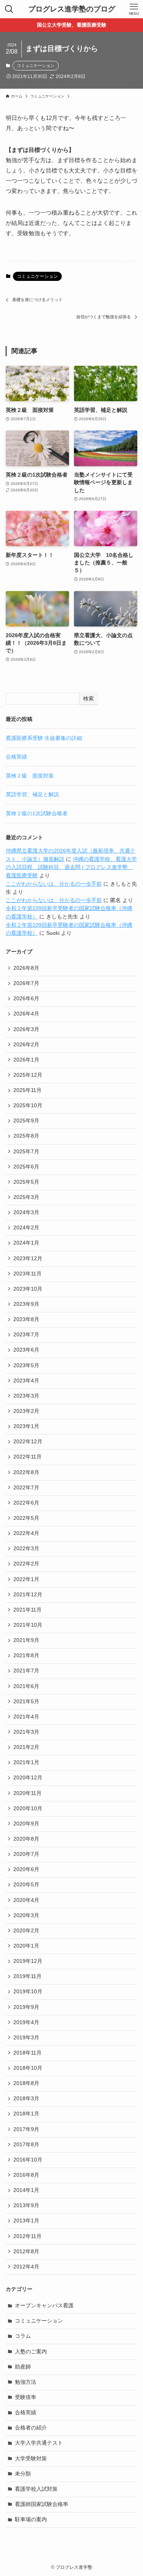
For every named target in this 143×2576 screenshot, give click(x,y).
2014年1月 (26, 2190)
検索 (88, 698)
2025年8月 (26, 1136)
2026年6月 (26, 999)
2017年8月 (26, 2145)
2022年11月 (27, 1457)
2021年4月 (26, 1717)
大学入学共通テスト (39, 2443)
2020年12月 (28, 1778)
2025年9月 (26, 1121)
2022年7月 (26, 1488)
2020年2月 (26, 1931)
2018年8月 (26, 2083)
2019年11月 (27, 1976)
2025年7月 (26, 1152)
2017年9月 (26, 2129)
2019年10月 (28, 1992)
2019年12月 (28, 1961)
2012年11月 (27, 2236)
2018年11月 (27, 2053)
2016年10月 (28, 2160)
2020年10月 (28, 1808)
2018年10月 (28, 2068)
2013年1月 (26, 2221)
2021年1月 (26, 1762)
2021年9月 (26, 1640)
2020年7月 (26, 1854)
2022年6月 (26, 1503)
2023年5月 (26, 1365)
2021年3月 (26, 1732)
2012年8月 (26, 2252)
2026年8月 (26, 968)
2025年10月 (28, 1105)
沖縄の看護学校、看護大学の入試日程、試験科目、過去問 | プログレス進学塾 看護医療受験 (71, 867)
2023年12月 (28, 1259)
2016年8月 (26, 2175)
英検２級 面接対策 (30, 776)
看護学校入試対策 (36, 2489)
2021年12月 (28, 1595)
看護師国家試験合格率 (42, 2504)
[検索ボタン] (9, 9)
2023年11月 (27, 1274)
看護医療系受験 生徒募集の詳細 (44, 738)
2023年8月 (26, 1319)
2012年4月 (26, 2267)
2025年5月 (26, 1182)
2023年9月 (26, 1304)
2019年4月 (26, 2022)
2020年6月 (26, 1869)
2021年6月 (26, 1686)
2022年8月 (26, 1472)
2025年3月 (26, 1197)
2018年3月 (26, 2099)
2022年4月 (26, 1533)
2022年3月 (26, 1549)
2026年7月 (26, 983)
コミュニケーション (36, 65)
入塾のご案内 (31, 2352)
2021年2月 (26, 1747)
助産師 (23, 2367)
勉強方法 (26, 2382)
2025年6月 (26, 1167)
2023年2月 (26, 1411)
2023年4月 (26, 1381)
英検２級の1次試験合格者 (37, 814)
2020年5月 (26, 1885)
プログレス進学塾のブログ (72, 9)
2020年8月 (26, 1839)
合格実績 (16, 757)
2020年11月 (27, 1793)
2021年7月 (26, 1671)
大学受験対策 (31, 2459)
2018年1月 (26, 2114)
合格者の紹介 (31, 2428)
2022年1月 (26, 1579)
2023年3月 (26, 1396)
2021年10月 (28, 1625)
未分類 (23, 2474)
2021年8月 (26, 1655)
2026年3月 (26, 1029)
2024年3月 (26, 1212)
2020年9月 (26, 1824)
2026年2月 (26, 1045)
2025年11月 (27, 1090)
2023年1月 (26, 1426)
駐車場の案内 (31, 2519)
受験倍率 (26, 2397)
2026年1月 (26, 1060)
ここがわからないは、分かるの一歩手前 (54, 884)
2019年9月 (26, 2007)
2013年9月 (26, 2205)
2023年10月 (28, 1289)
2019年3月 (26, 2038)
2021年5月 (26, 1702)
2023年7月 (26, 1335)
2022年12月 (28, 1442)
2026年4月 (26, 1014)
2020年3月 (26, 1915)
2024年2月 (26, 1228)
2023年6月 (26, 1350)
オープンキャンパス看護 (44, 2306)
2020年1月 (26, 1946)
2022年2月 (26, 1564)
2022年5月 (26, 1518)
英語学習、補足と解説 (32, 795)
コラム (23, 2336)
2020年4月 (26, 1900)
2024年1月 (26, 1243)
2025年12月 (28, 1075)
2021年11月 (27, 1610)
